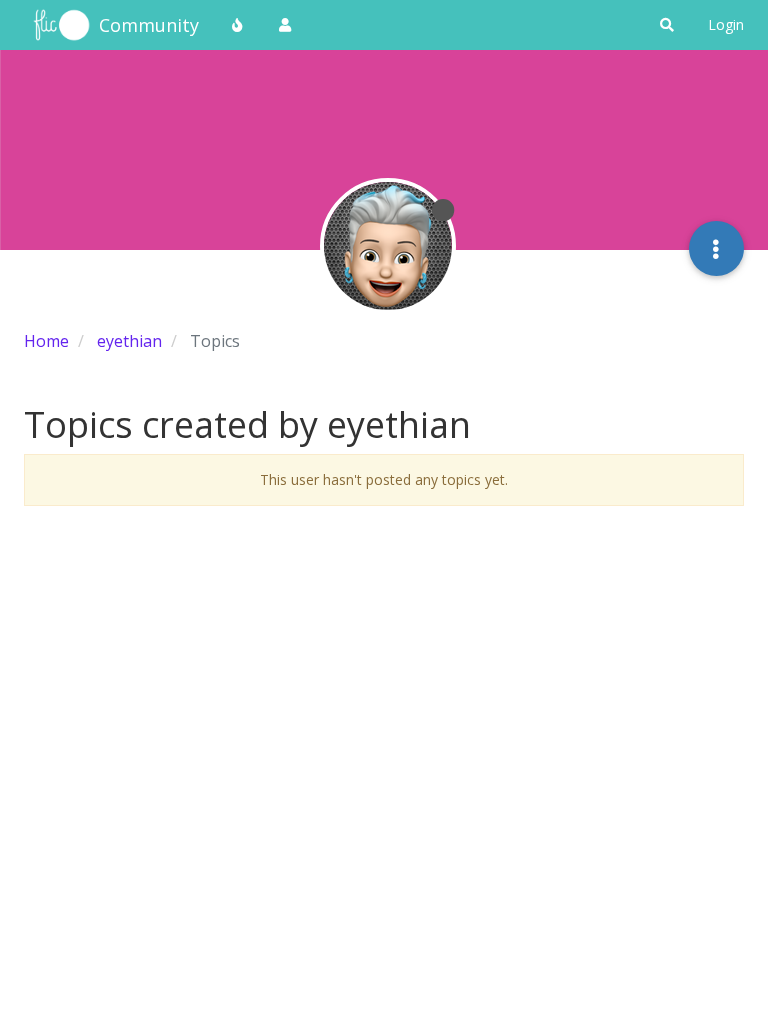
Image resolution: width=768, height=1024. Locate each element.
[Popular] (238, 25)
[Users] (285, 25)
